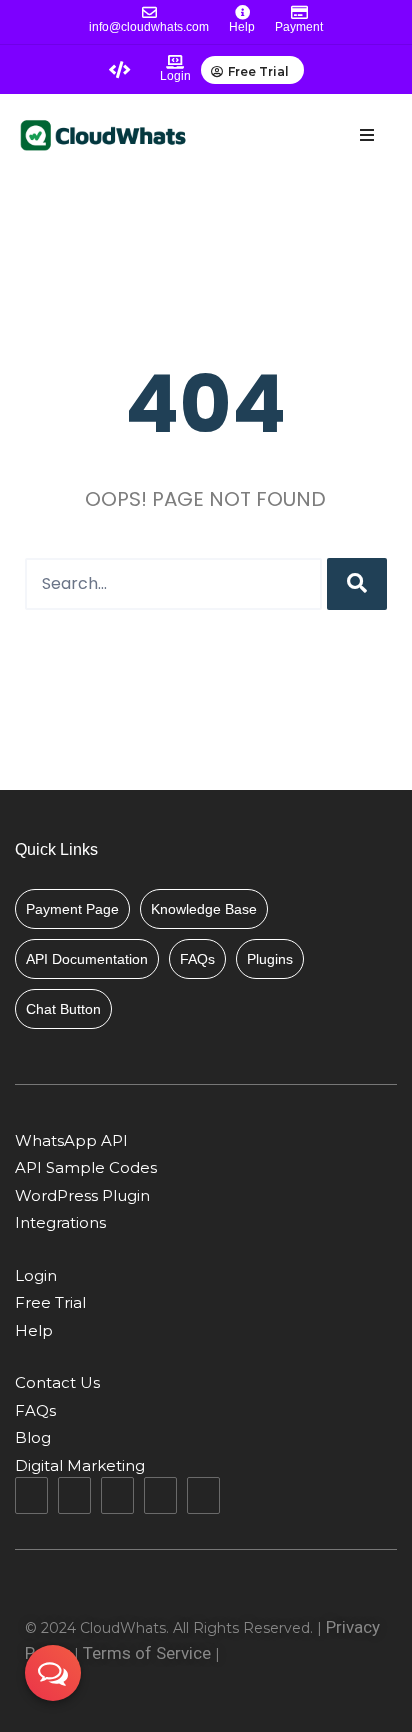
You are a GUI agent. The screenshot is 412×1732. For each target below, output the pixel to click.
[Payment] (299, 12)
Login (175, 76)
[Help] (242, 12)
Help (242, 27)
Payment (299, 27)
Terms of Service (147, 1653)
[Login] (175, 62)
